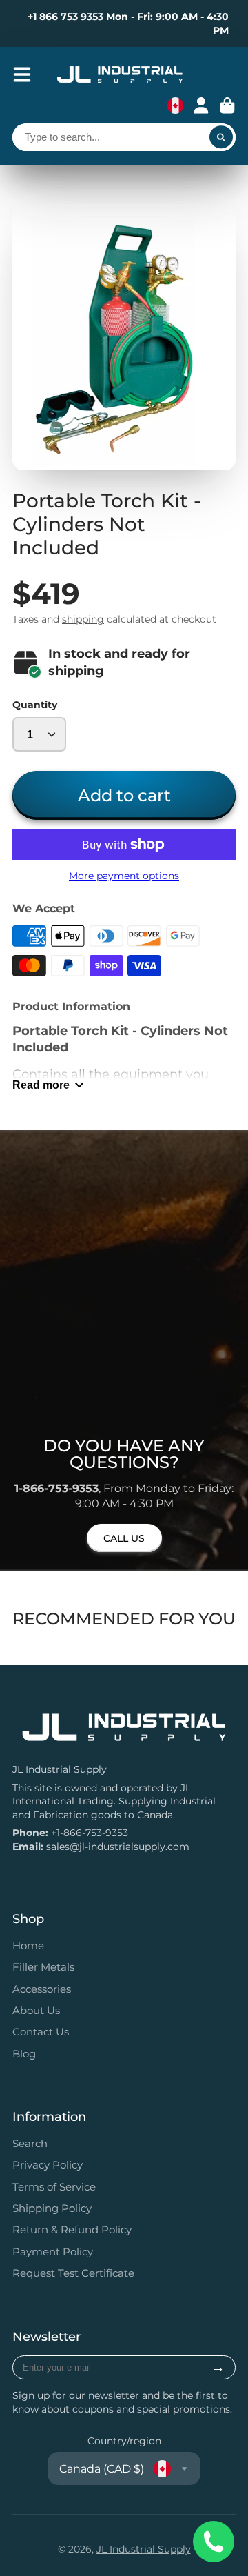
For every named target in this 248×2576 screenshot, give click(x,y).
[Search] (221, 137)
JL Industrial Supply (144, 2549)
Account (201, 105)
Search (30, 2143)
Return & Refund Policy (72, 2230)
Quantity (35, 705)
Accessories (42, 1989)
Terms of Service (54, 2187)
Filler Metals (43, 1967)
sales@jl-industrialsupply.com (118, 1847)
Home (28, 1945)
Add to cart (124, 795)
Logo (120, 74)
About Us (36, 2010)
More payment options (124, 876)
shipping (83, 619)
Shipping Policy (52, 2208)
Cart (227, 105)
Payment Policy (53, 2252)
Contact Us (41, 2032)
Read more (41, 1085)
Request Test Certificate (73, 2273)
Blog (24, 2054)
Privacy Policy (48, 2165)
